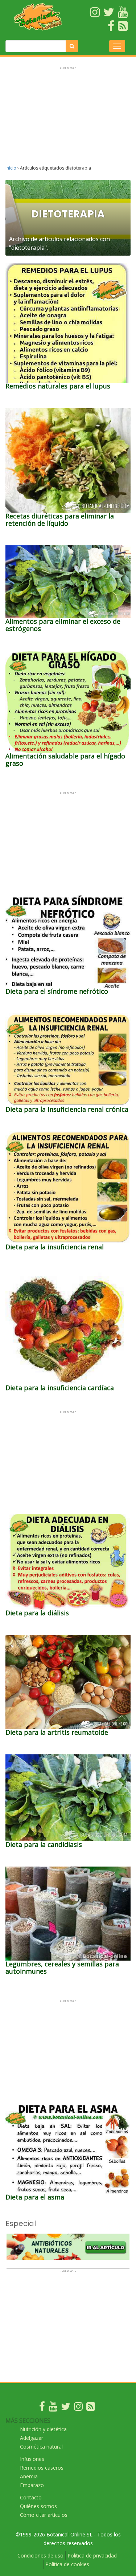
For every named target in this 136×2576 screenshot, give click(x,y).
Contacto (31, 2497)
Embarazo (32, 2485)
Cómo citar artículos (44, 2515)
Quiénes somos (38, 2506)
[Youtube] (53, 2408)
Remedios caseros (42, 2468)
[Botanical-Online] (38, 17)
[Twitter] (66, 2408)
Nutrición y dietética (43, 2429)
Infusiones (32, 2459)
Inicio (11, 168)
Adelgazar (32, 2438)
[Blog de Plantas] (91, 2408)
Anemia (29, 2476)
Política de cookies (67, 2564)
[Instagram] (78, 2408)
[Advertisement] (68, 119)
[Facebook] (42, 2408)
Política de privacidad (92, 2555)
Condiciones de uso (40, 2555)
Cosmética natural (41, 2447)
